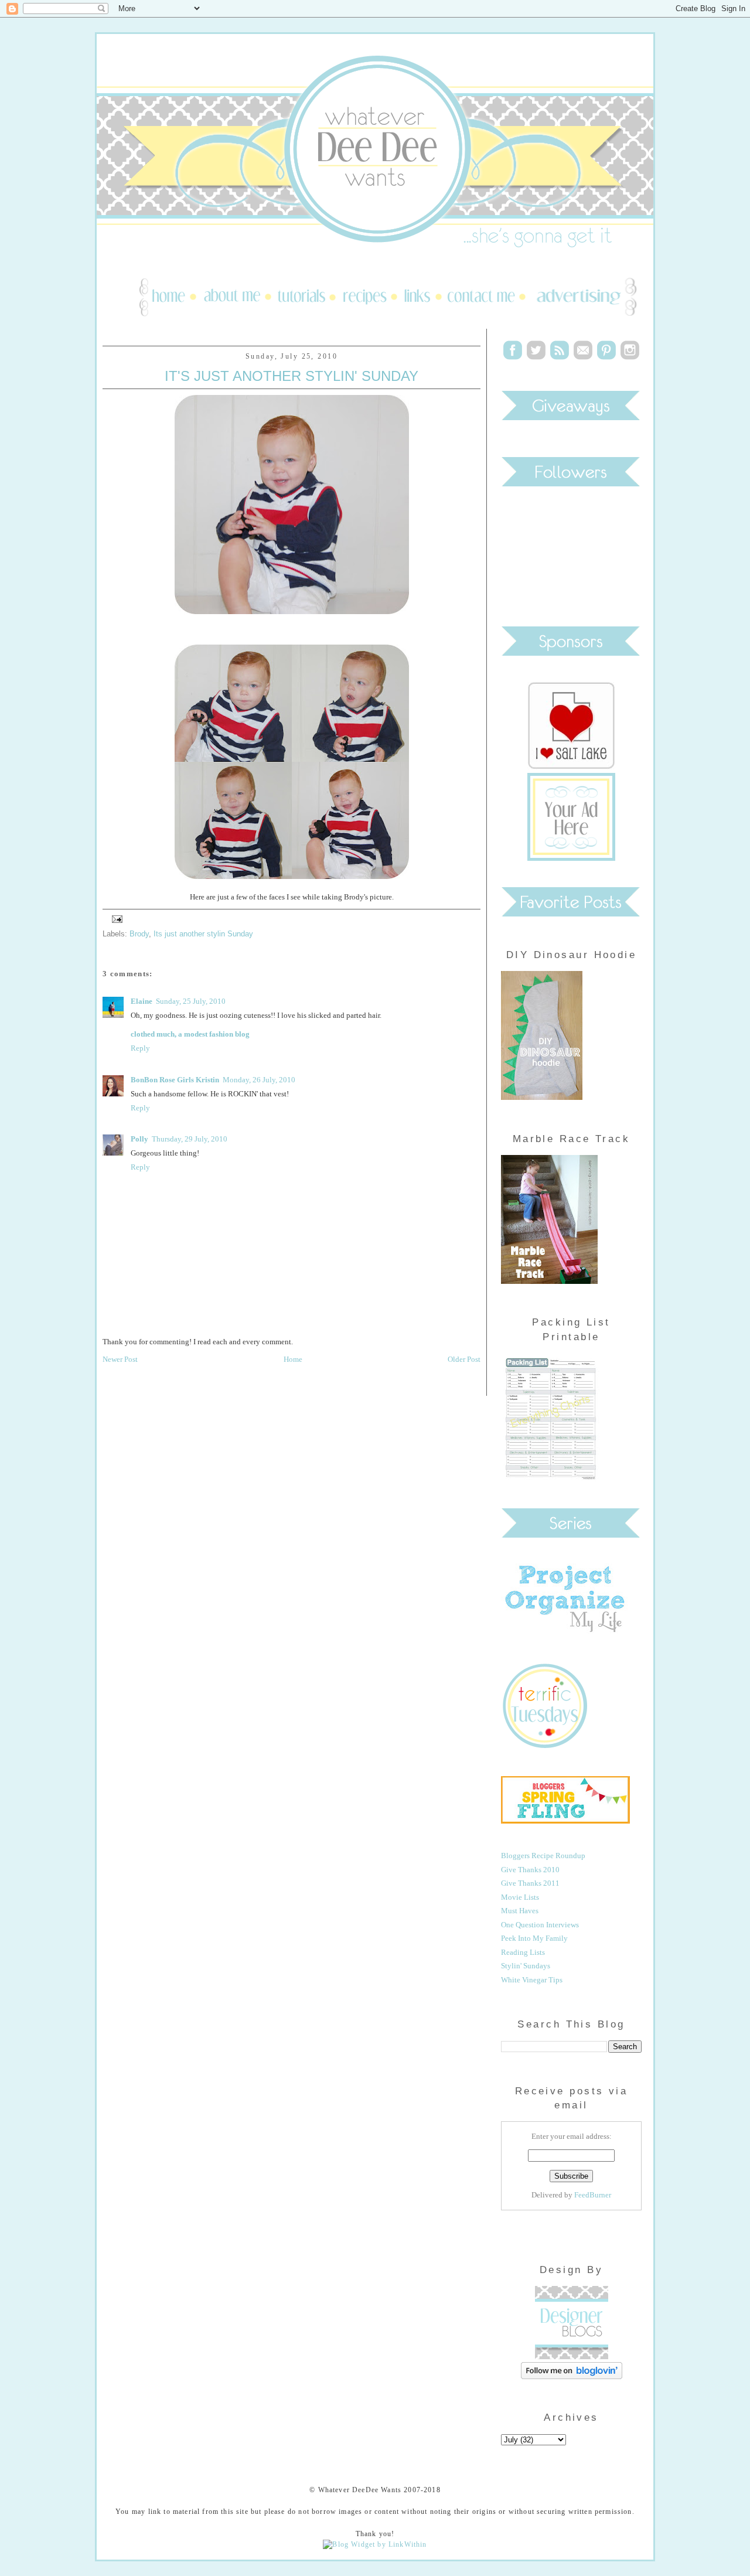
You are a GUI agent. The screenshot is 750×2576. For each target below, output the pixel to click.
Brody (139, 934)
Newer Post (120, 1359)
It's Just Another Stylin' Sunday (292, 376)
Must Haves (520, 1911)
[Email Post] (115, 919)
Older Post (464, 1359)
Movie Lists (520, 1897)
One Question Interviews (540, 1925)
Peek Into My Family (534, 1938)
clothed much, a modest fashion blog (190, 1034)
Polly (139, 1139)
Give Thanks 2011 (530, 1883)
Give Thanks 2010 (530, 1870)
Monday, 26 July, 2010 (259, 1080)
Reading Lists (523, 1952)
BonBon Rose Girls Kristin (175, 1080)
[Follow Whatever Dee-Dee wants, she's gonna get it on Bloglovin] (572, 2376)
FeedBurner (593, 2195)
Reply (140, 1048)
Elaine (142, 1001)
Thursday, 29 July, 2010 (190, 1139)
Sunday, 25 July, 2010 (191, 1001)
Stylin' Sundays (526, 1966)
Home (293, 1359)
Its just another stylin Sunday (203, 934)
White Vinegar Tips (532, 1980)
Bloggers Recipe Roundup (543, 1856)
